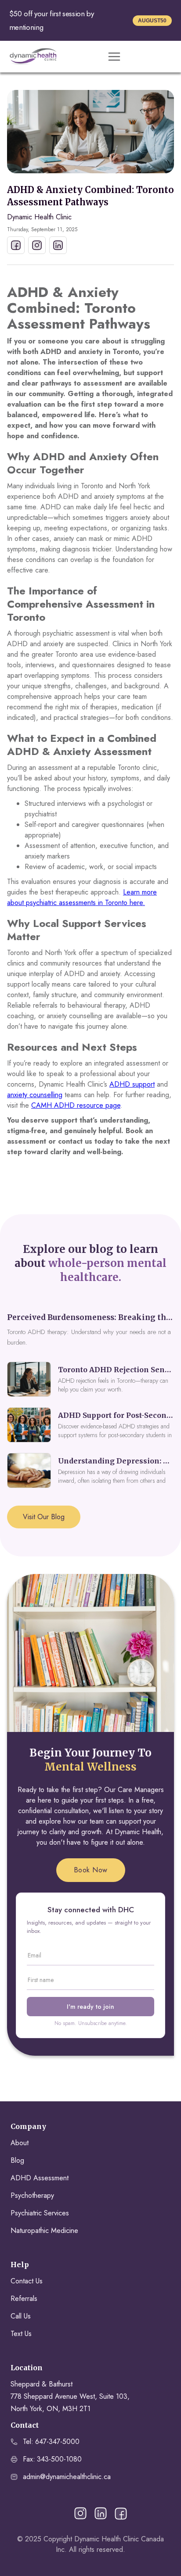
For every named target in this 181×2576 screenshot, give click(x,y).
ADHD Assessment (40, 2178)
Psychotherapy (32, 2195)
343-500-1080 (59, 2459)
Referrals (24, 2299)
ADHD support (132, 1084)
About (20, 2143)
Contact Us (27, 2281)
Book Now (91, 1870)
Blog (17, 2160)
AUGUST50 (152, 21)
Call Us (21, 2316)
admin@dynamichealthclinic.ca (67, 2477)
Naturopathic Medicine (44, 2231)
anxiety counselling (35, 1095)
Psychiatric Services (40, 2213)
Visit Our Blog (44, 1517)
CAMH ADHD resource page (76, 1105)
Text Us (21, 2334)
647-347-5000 (57, 2442)
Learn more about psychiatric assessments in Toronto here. (82, 897)
